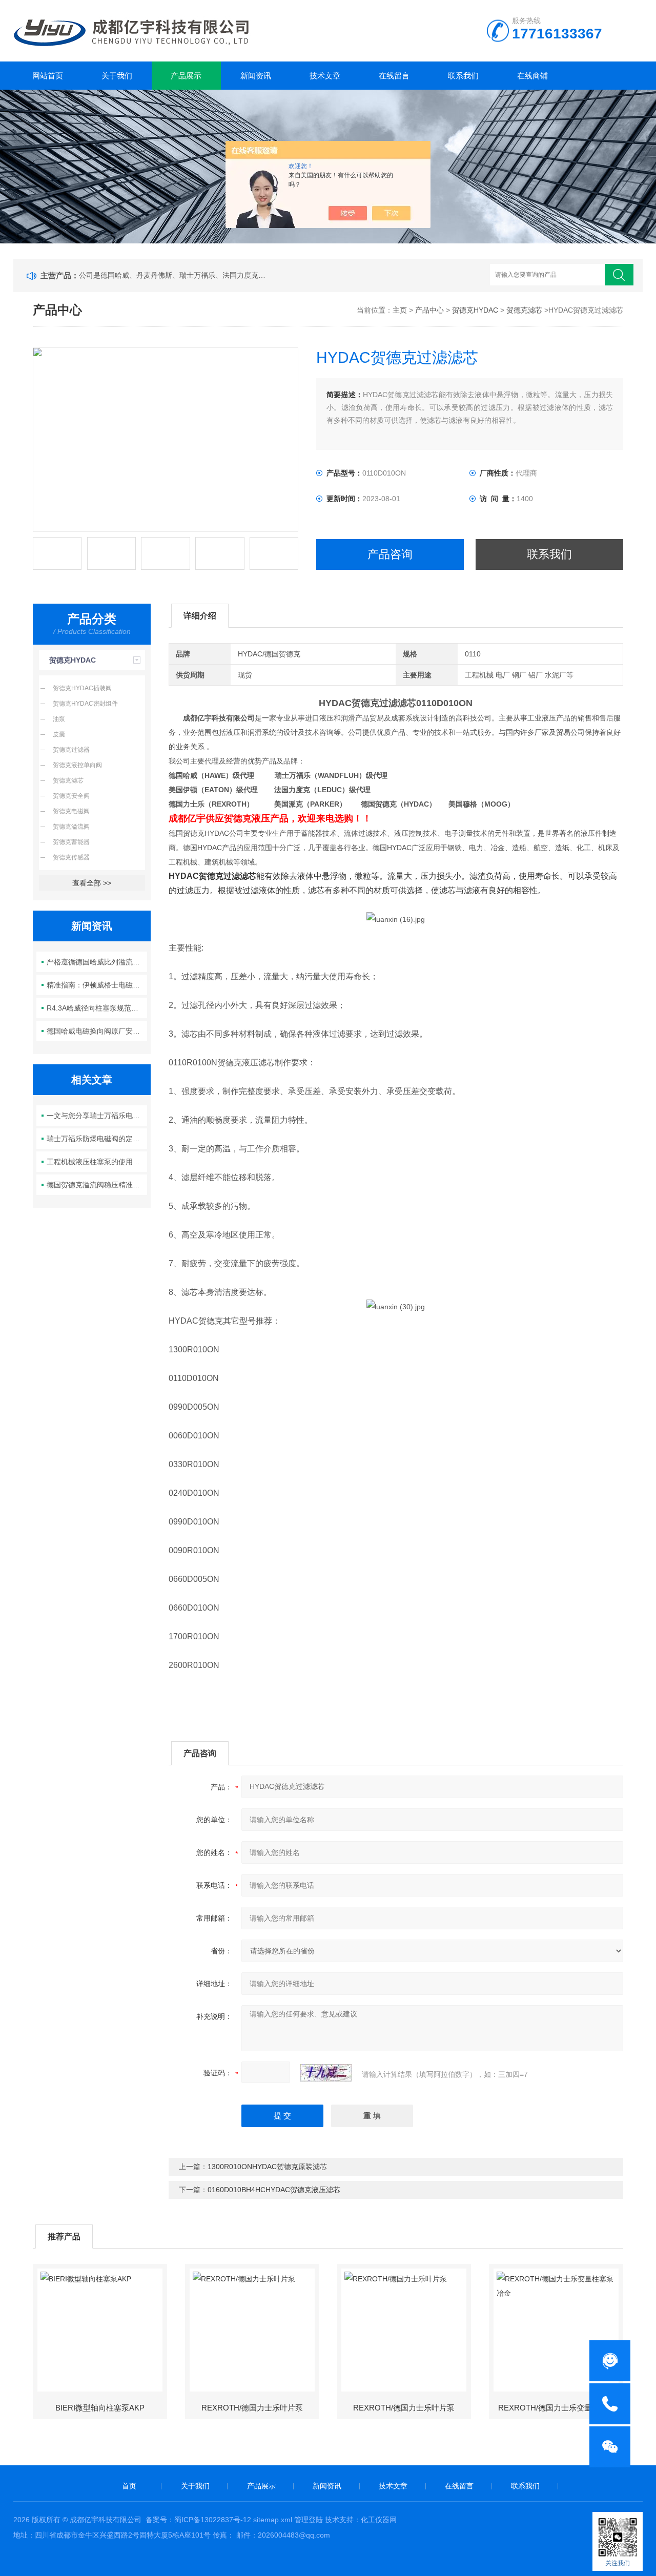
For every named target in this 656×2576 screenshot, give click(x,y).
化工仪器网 (379, 2520)
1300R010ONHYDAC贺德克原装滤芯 (267, 2167)
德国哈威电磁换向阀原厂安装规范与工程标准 (97, 1031)
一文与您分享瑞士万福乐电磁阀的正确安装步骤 (97, 1116)
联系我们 (463, 76)
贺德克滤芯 (524, 310)
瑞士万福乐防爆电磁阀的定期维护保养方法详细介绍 (97, 1139)
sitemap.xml (273, 2520)
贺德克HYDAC (475, 310)
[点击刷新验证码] (326, 2073)
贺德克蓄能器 (71, 842)
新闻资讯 (256, 76)
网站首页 (48, 76)
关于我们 (117, 76)
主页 (400, 310)
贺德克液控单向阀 (77, 765)
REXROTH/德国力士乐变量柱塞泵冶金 (560, 2408)
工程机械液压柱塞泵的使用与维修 (97, 1162)
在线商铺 (532, 76)
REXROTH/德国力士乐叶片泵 (252, 2408)
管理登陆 (309, 2520)
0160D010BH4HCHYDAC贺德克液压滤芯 (274, 2190)
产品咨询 (390, 554)
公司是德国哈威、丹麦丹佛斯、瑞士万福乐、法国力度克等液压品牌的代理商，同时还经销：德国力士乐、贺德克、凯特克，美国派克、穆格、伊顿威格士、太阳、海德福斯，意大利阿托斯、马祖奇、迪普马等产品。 (174, 275)
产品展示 (186, 76)
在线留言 (394, 76)
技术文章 (325, 76)
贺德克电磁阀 (71, 811)
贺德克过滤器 (71, 750)
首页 (129, 2486)
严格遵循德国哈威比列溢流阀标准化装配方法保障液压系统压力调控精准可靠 (97, 962)
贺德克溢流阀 (71, 827)
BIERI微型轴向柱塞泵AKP (100, 2408)
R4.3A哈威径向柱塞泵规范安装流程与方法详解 (97, 1008)
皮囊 (59, 734)
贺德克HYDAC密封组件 (85, 704)
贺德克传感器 (71, 857)
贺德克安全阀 (71, 796)
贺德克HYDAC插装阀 (82, 688)
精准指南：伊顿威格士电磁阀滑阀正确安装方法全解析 (97, 985)
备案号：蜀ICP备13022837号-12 (198, 2520)
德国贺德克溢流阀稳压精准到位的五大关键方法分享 (97, 1185)
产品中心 (429, 310)
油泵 (59, 719)
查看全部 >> (92, 883)
